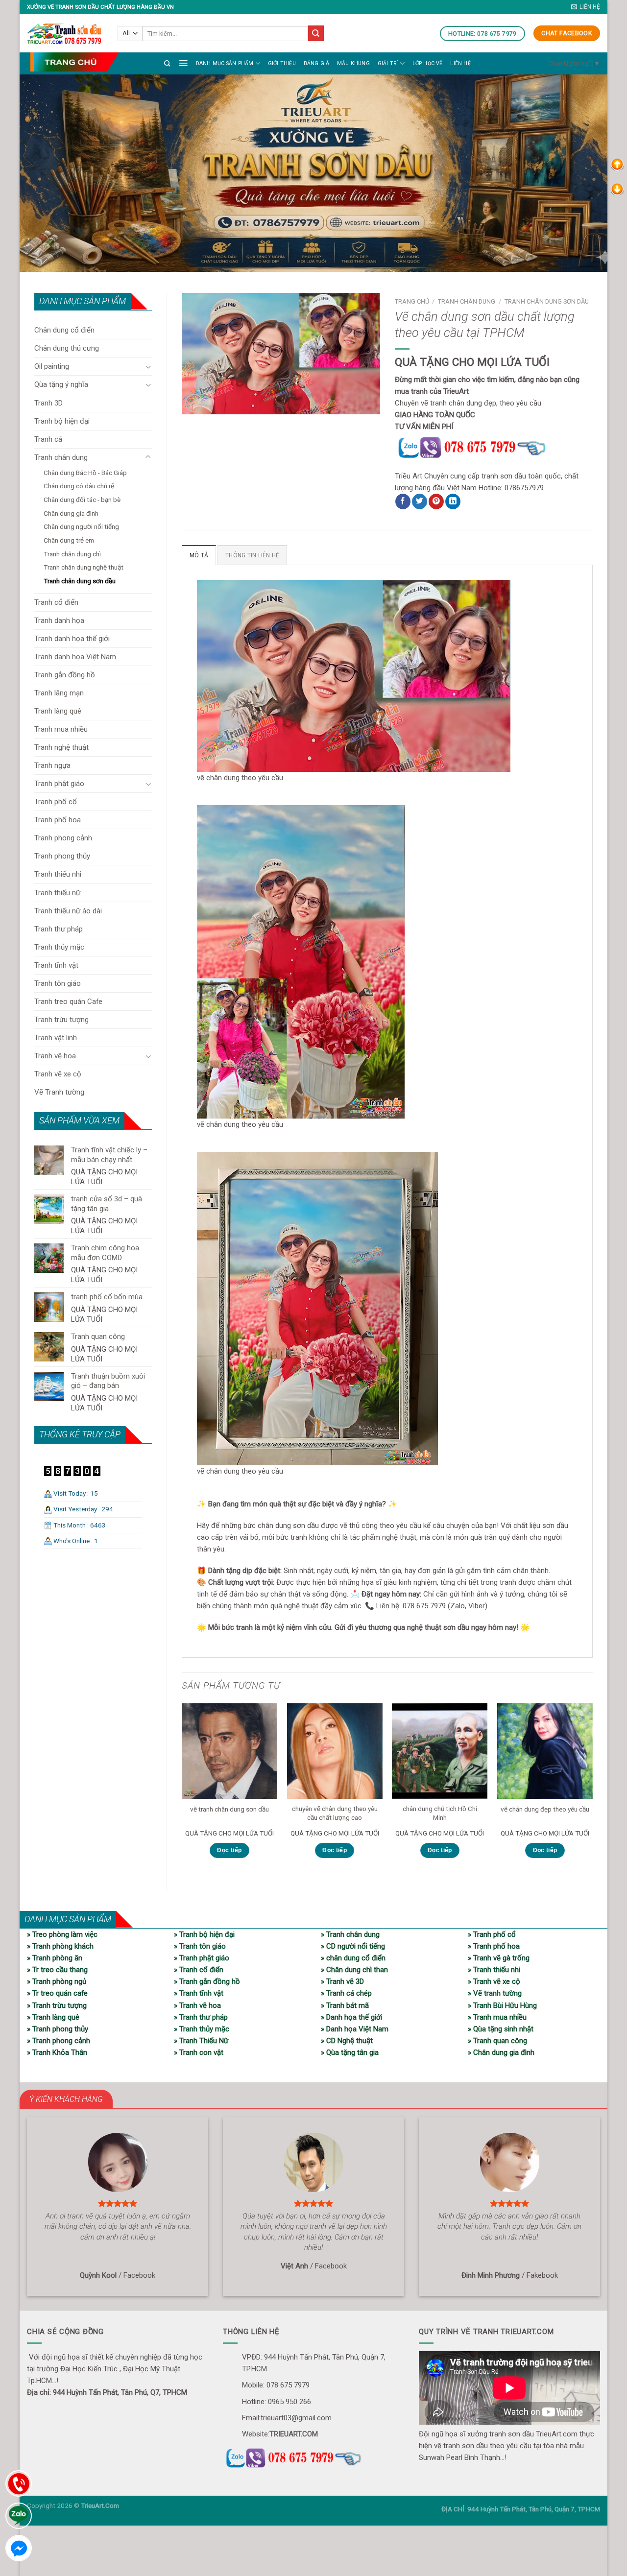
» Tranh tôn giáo (200, 1946)
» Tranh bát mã (345, 2005)
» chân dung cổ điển (353, 1958)
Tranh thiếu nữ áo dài (68, 911)
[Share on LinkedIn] (453, 501)
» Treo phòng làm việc (62, 1934)
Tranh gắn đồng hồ (65, 675)
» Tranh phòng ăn (55, 1958)
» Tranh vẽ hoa (197, 2005)
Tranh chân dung (61, 457)
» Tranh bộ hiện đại (204, 1934)
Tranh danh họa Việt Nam (75, 657)
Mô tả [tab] (199, 555)
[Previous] (182, 1789)
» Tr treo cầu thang (57, 1970)
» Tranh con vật (199, 2052)
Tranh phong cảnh (63, 838)
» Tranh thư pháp (201, 2017)
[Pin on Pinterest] (436, 501)
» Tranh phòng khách (60, 1946)
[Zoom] (194, 403)
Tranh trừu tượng (61, 1020)
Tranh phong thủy (62, 856)
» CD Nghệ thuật (347, 2041)
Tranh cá (48, 439)
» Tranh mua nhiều (497, 2017)
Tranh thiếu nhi (58, 874)
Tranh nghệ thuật (61, 747)
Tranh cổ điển (56, 602)
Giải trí (388, 63)
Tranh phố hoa (58, 820)
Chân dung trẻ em (69, 540)
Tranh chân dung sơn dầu (80, 581)
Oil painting (52, 366)
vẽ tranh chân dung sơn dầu (229, 1809)
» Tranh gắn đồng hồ (207, 1981)
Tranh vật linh (56, 1038)
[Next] (592, 1789)
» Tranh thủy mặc (202, 2029)
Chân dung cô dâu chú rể (79, 486)
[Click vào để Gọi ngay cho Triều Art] (494, 446)
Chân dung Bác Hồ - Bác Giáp (85, 473)
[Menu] (183, 63)
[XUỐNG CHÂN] (617, 189)
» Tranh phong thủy (58, 2029)
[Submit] (316, 33)
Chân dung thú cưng (67, 348)
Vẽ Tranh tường (59, 1092)
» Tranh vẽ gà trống (499, 1958)
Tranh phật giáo (59, 784)
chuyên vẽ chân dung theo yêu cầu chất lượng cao (335, 1813)
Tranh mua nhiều (61, 729)
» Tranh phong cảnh (59, 2041)
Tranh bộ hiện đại (62, 421)
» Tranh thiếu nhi (494, 1970)
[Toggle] (148, 367)
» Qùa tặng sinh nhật (501, 2029)
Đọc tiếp (229, 1850)
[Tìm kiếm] (167, 63)
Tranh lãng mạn (59, 693)
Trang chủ (412, 301)
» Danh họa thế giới (351, 2017)
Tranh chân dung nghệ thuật (84, 567)
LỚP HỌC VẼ (428, 63)
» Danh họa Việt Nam (355, 2029)
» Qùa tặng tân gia (350, 2052)
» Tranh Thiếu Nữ (201, 2041)
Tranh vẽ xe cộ (58, 1074)
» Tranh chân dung (350, 1934)
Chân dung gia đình (71, 513)
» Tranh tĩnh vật (199, 1993)
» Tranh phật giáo (202, 1958)
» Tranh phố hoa (494, 1946)
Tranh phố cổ (56, 802)
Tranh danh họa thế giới (72, 639)
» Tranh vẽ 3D (342, 1981)
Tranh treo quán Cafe (68, 1002)
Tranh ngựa (52, 765)
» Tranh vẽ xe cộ (494, 1981)
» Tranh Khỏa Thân (57, 2052)
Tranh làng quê (58, 711)
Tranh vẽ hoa (55, 1056)
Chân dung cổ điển (64, 330)
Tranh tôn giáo (58, 983)
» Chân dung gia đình (501, 2052)
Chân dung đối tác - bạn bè (82, 500)
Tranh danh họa (59, 620)
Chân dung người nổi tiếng (81, 526)
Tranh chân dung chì (72, 554)
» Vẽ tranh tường (495, 1993)
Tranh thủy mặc (59, 947)
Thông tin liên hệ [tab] (252, 555)
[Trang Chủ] (74, 62)
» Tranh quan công (497, 2041)
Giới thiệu (282, 63)
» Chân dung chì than (354, 1970)
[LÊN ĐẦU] (617, 164)
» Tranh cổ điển (199, 1970)
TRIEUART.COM (294, 2434)
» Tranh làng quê (53, 2017)
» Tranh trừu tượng (57, 2005)
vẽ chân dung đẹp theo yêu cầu (545, 1809)
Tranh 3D (48, 403)
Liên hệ (460, 63)
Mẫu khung (353, 63)
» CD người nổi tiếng (353, 1946)
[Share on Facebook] (403, 501)
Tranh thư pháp (59, 929)
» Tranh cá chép (346, 1993)
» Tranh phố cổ (492, 1934)
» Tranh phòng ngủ (57, 1981)
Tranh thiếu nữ (57, 893)
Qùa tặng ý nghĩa (61, 384)
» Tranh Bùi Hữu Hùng (502, 2005)
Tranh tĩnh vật (56, 965)
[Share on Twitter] (420, 501)
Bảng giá (317, 63)
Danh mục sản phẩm (225, 63)
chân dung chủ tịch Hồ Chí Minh (440, 1813)
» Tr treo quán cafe (57, 1993)
